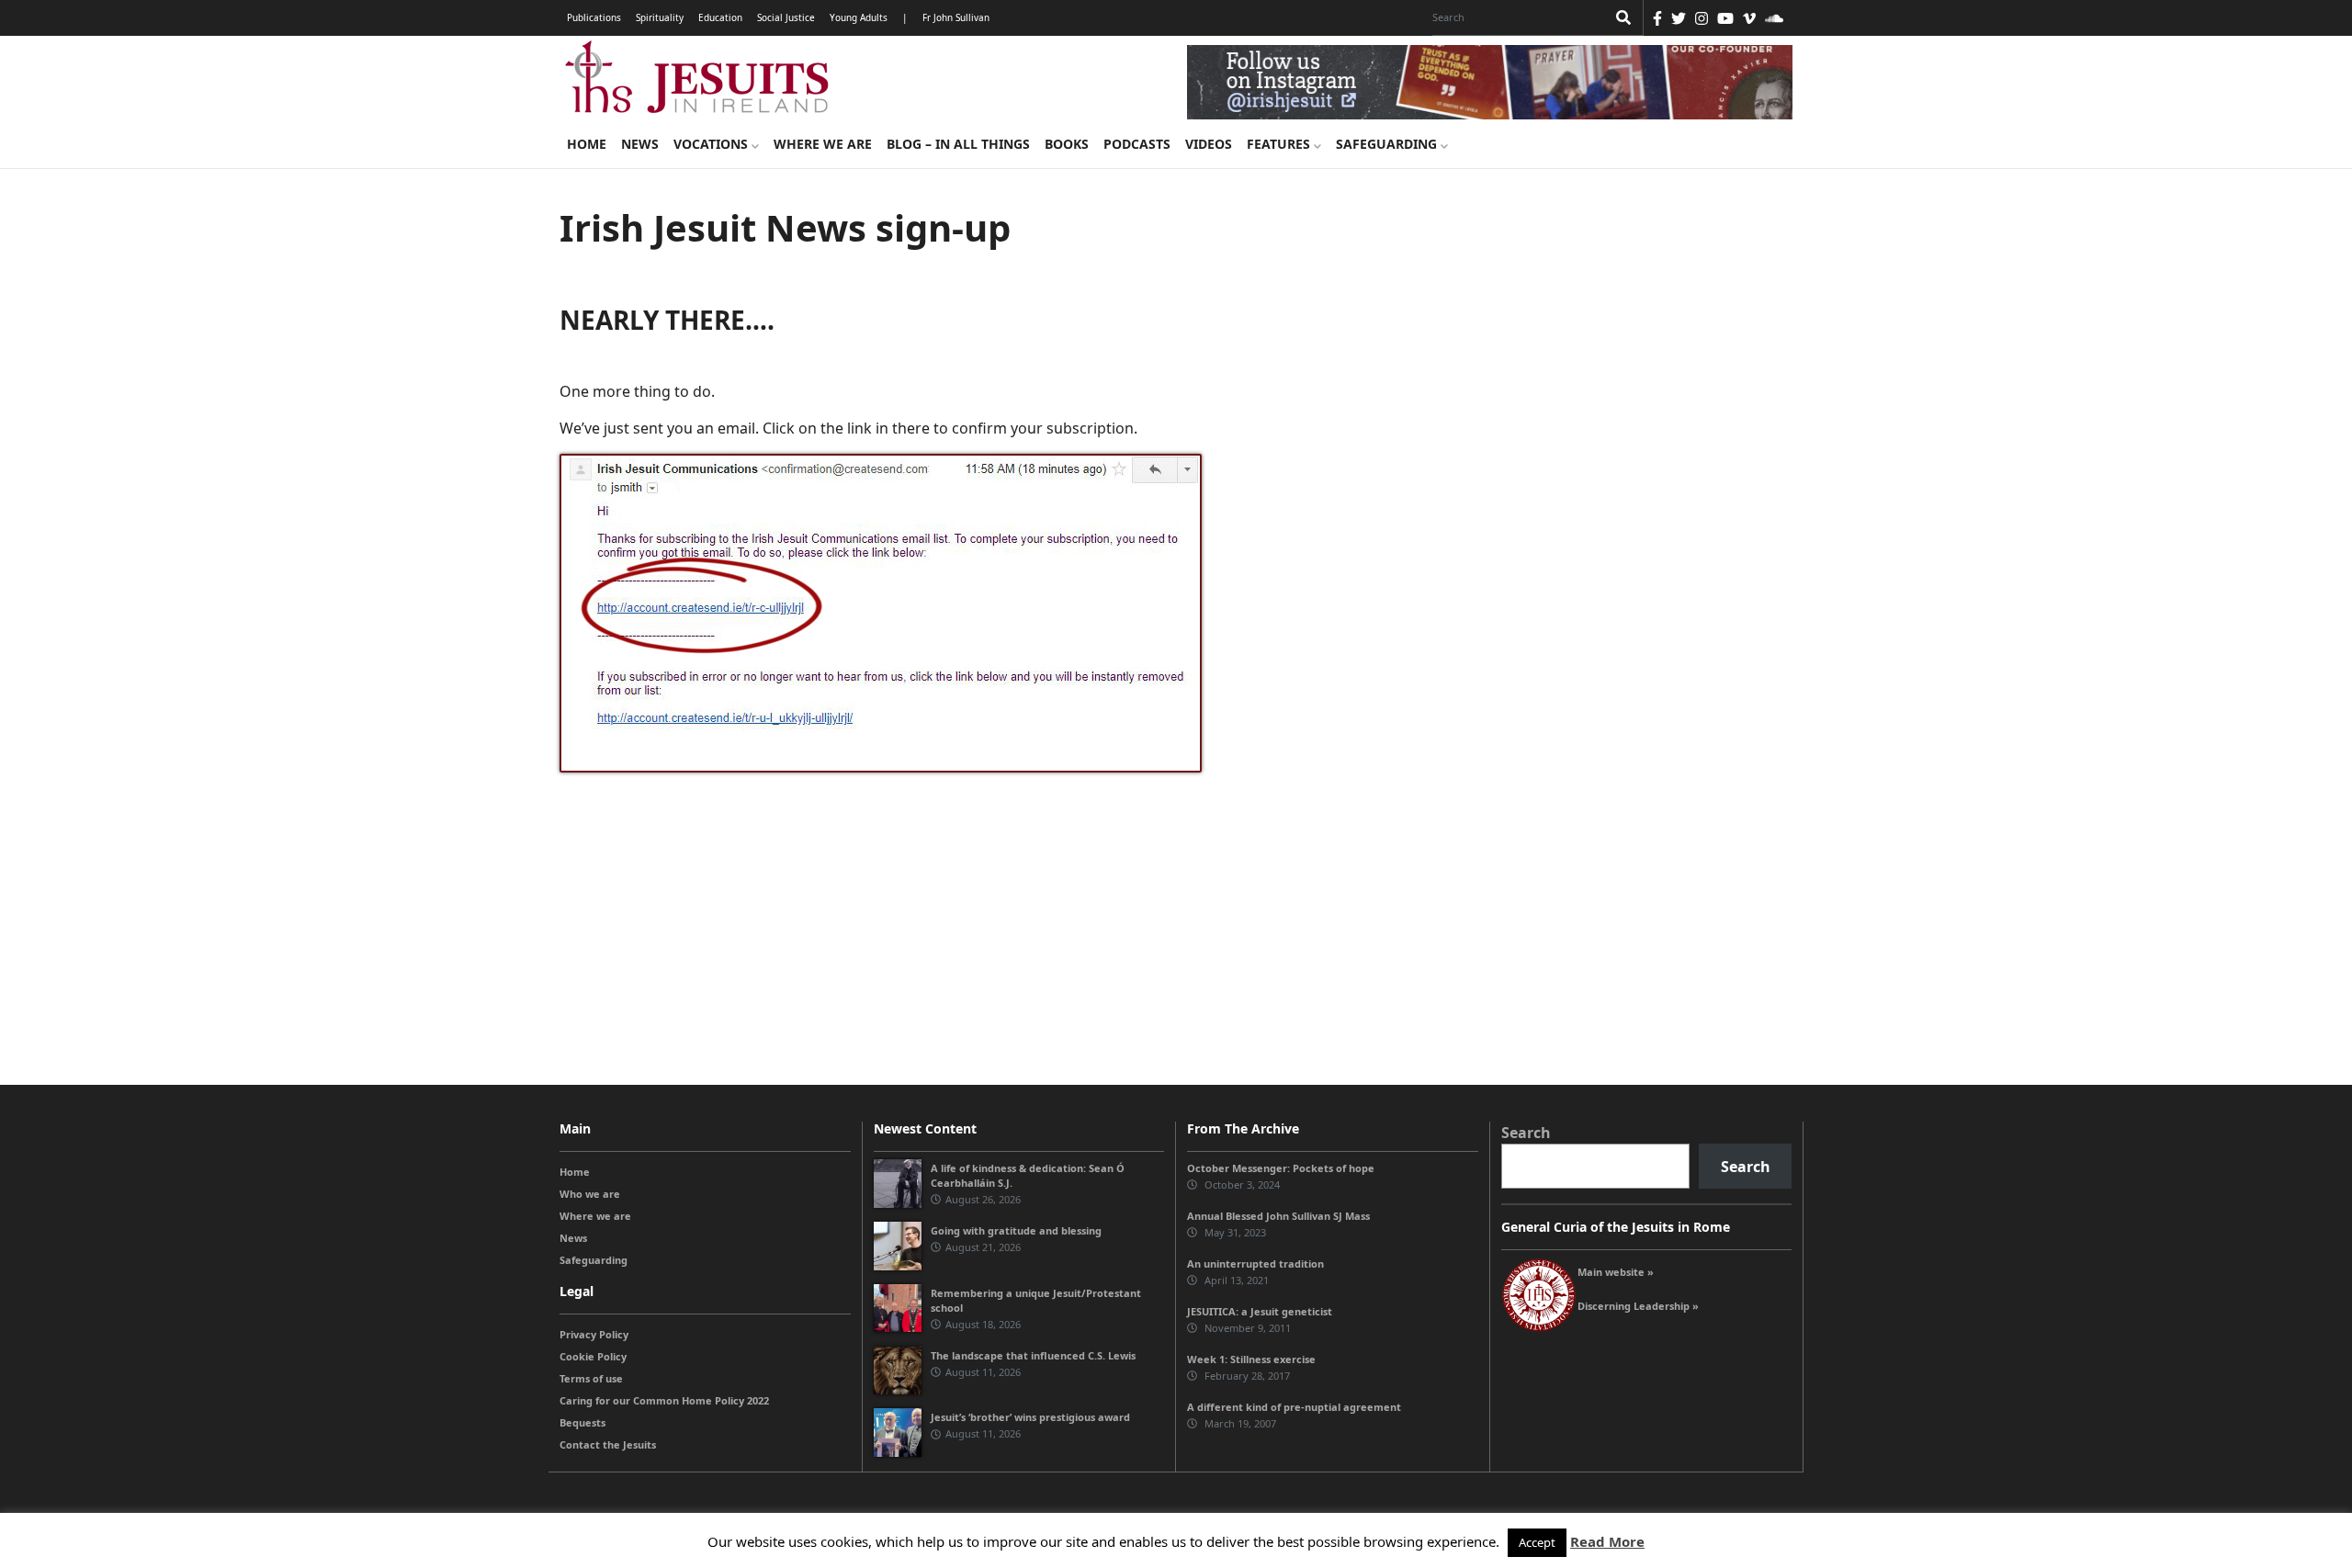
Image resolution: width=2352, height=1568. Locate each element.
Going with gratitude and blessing (1016, 1230)
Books (1067, 144)
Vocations (712, 144)
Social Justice (786, 17)
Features (1280, 144)
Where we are (823, 144)
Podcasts (1137, 144)
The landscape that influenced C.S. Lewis (1033, 1355)
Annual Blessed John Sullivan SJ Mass (1278, 1216)
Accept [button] (1537, 1542)
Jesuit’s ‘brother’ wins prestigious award (1030, 1417)
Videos (1209, 144)
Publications (594, 17)
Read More (1607, 1541)
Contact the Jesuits (608, 1444)
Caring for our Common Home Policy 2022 (664, 1400)
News (640, 144)
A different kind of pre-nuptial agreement (1294, 1407)
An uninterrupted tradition (1255, 1263)
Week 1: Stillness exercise (1251, 1359)
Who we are (590, 1194)
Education (720, 17)
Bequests (582, 1422)
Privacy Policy (594, 1334)
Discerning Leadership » (1638, 1306)
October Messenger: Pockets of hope (1281, 1168)
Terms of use (591, 1378)
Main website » (1616, 1272)
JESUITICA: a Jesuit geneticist (1260, 1311)
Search (1526, 1133)
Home (587, 144)
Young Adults (859, 17)
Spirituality (660, 17)
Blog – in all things (958, 144)
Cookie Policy (593, 1356)
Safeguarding (1388, 144)
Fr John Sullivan (956, 17)
